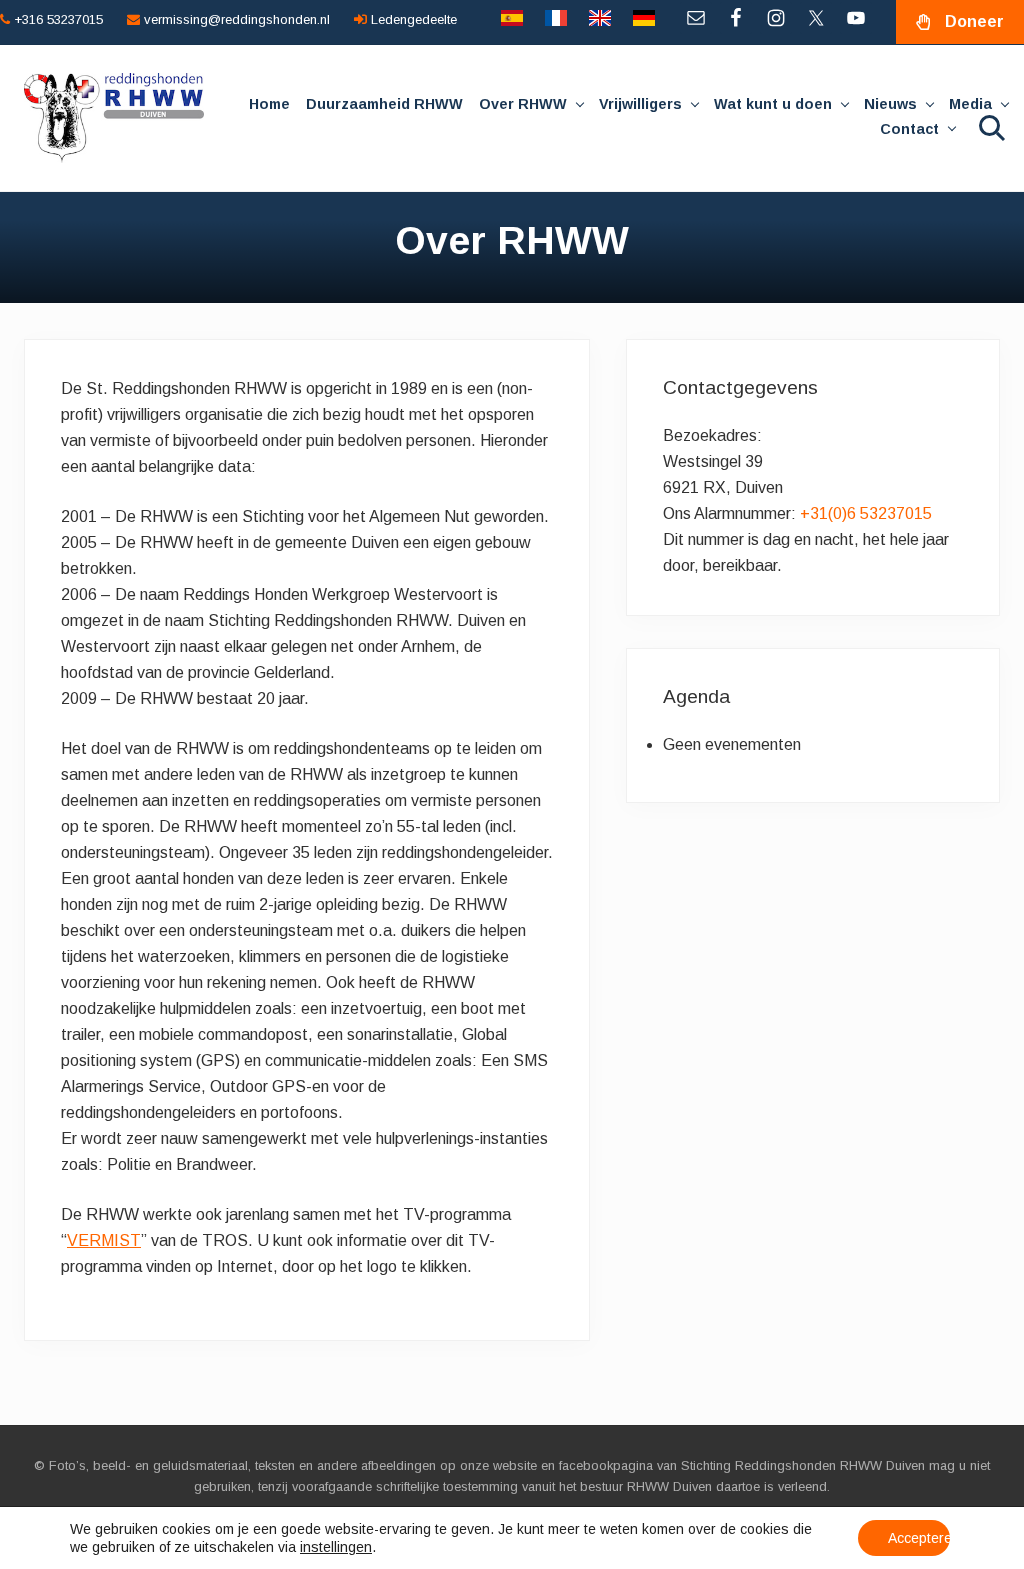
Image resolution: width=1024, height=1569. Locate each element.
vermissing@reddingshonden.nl (235, 19)
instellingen (336, 1547)
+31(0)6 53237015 (866, 513)
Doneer (974, 21)
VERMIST (104, 1240)
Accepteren (919, 1538)
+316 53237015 (56, 19)
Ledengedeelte (412, 19)
